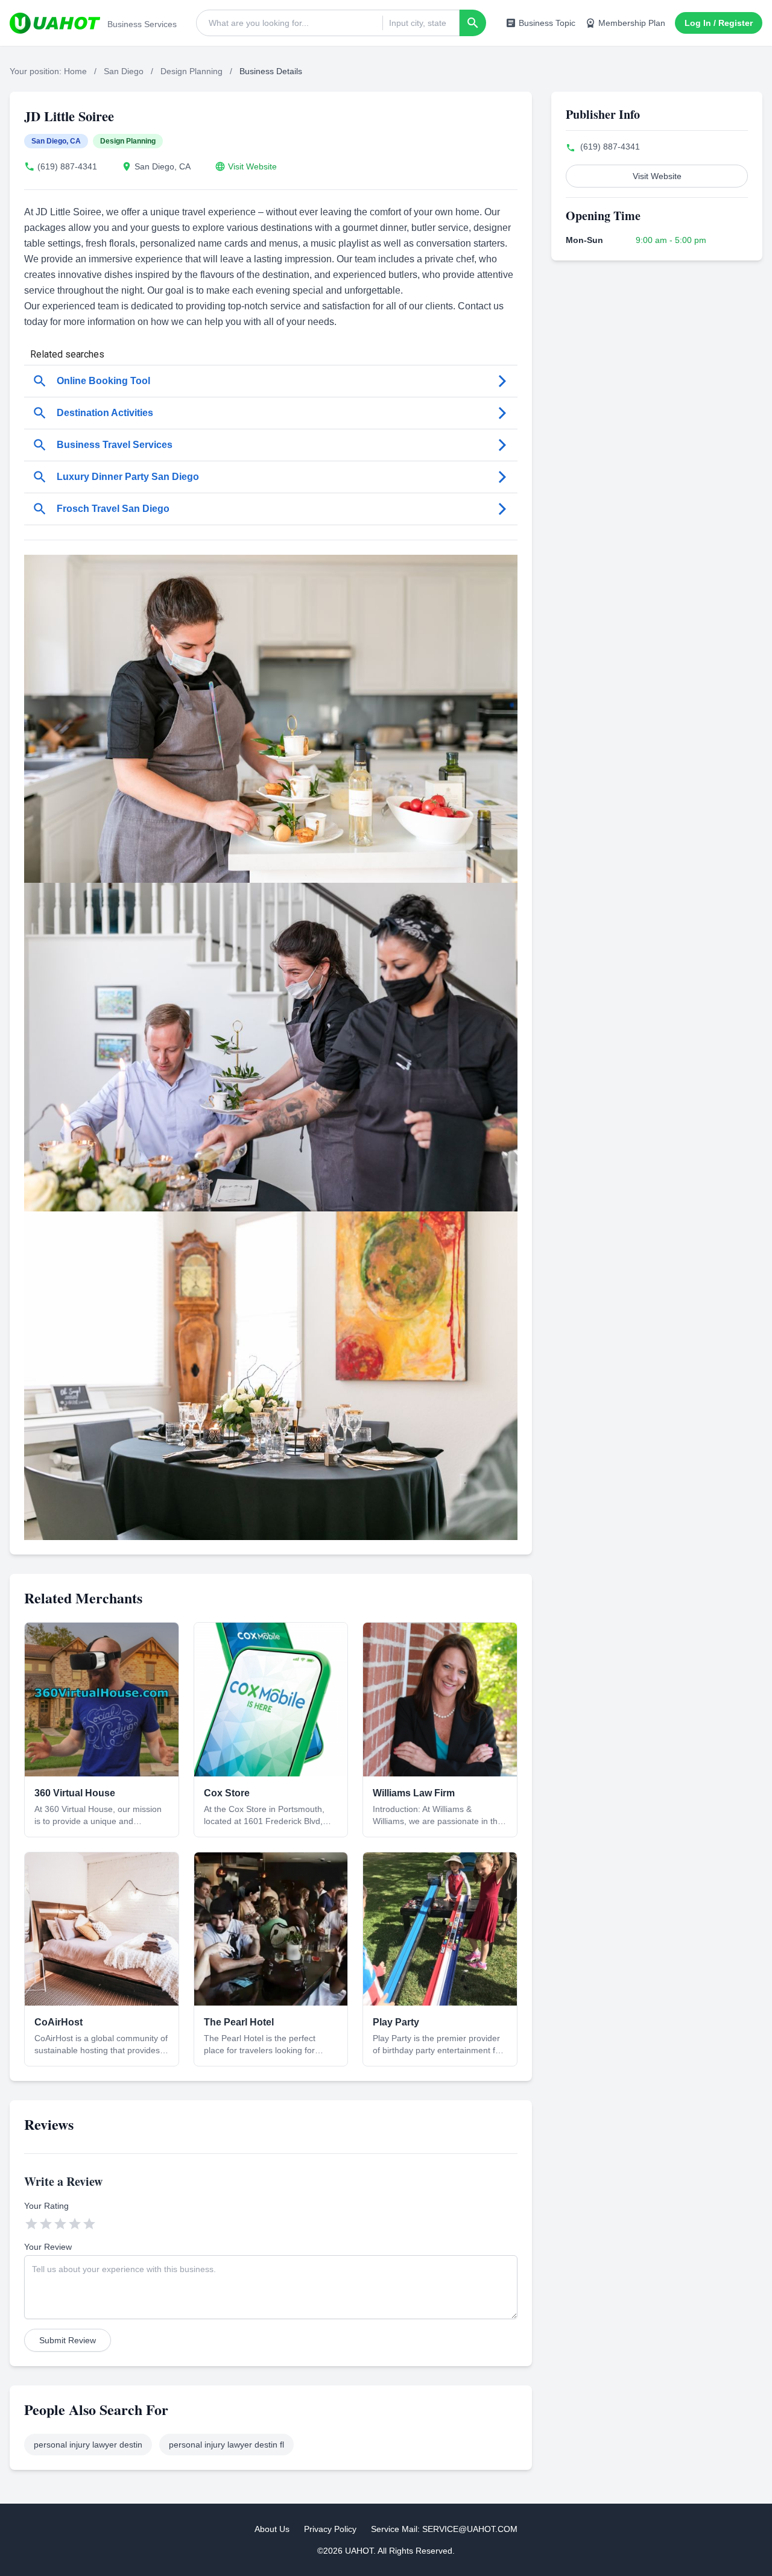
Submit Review (68, 2340)
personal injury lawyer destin (88, 2445)
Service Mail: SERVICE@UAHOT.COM (444, 2529)
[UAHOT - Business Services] (55, 23)
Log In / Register (719, 23)
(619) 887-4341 (67, 166)
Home (75, 71)
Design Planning (191, 71)
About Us (272, 2529)
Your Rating (46, 2206)
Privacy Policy (330, 2529)
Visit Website (252, 166)
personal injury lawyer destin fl (226, 2445)
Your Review (48, 2247)
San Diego (124, 71)
